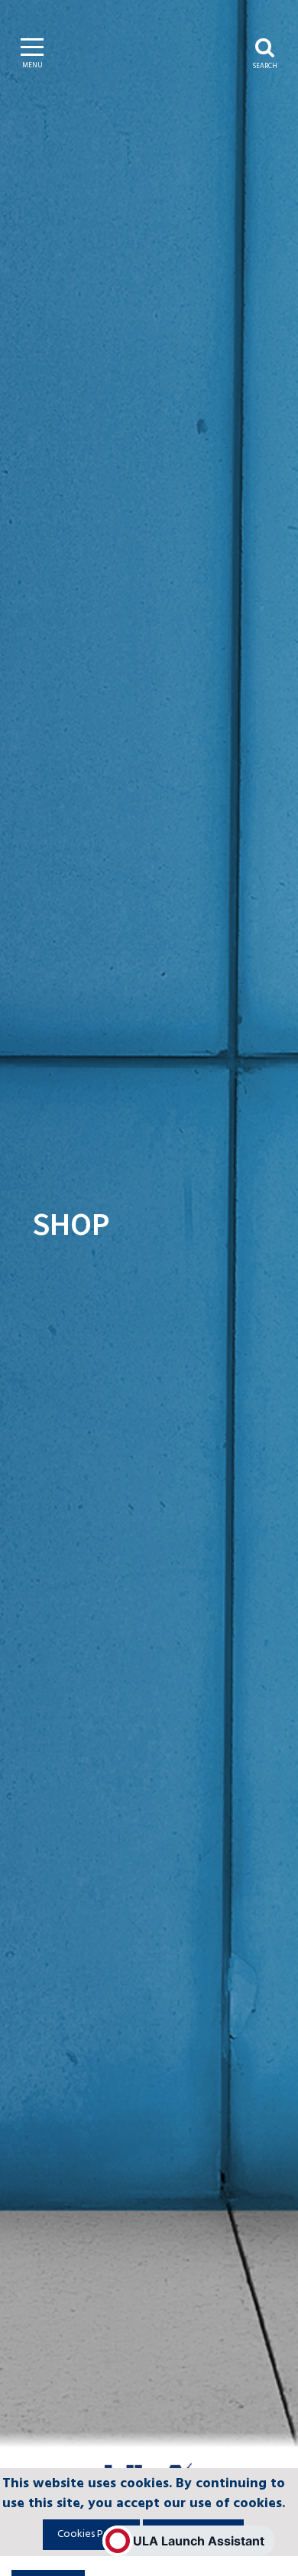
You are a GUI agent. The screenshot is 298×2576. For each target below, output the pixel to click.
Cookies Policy (91, 2534)
